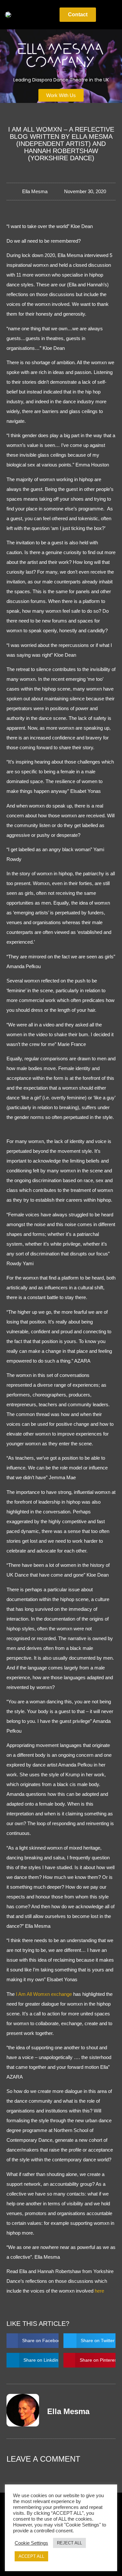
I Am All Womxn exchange (44, 1994)
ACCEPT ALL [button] (31, 2556)
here (99, 2291)
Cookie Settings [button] (31, 2543)
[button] (45, 15)
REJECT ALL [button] (69, 2543)
